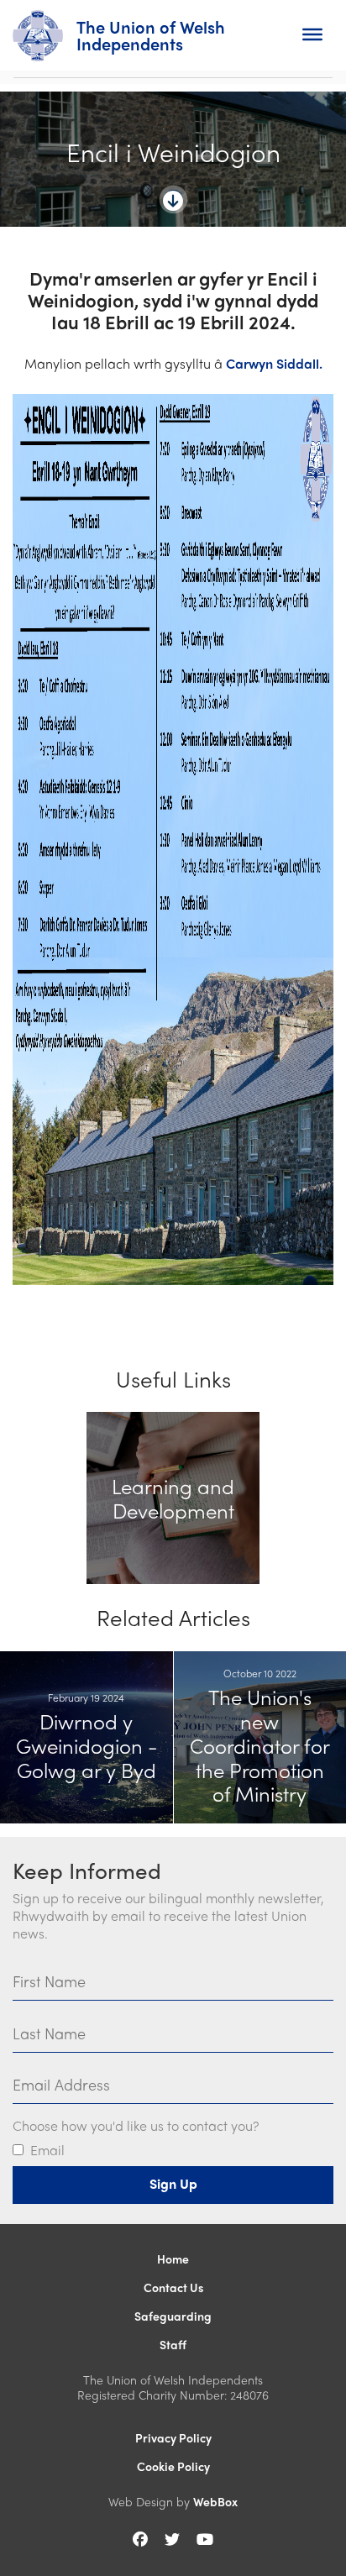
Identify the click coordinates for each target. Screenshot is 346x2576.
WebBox (215, 2501)
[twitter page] (172, 2539)
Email (47, 2151)
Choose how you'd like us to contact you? (136, 2126)
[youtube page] (205, 2539)
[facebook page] (140, 2539)
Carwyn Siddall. (274, 363)
